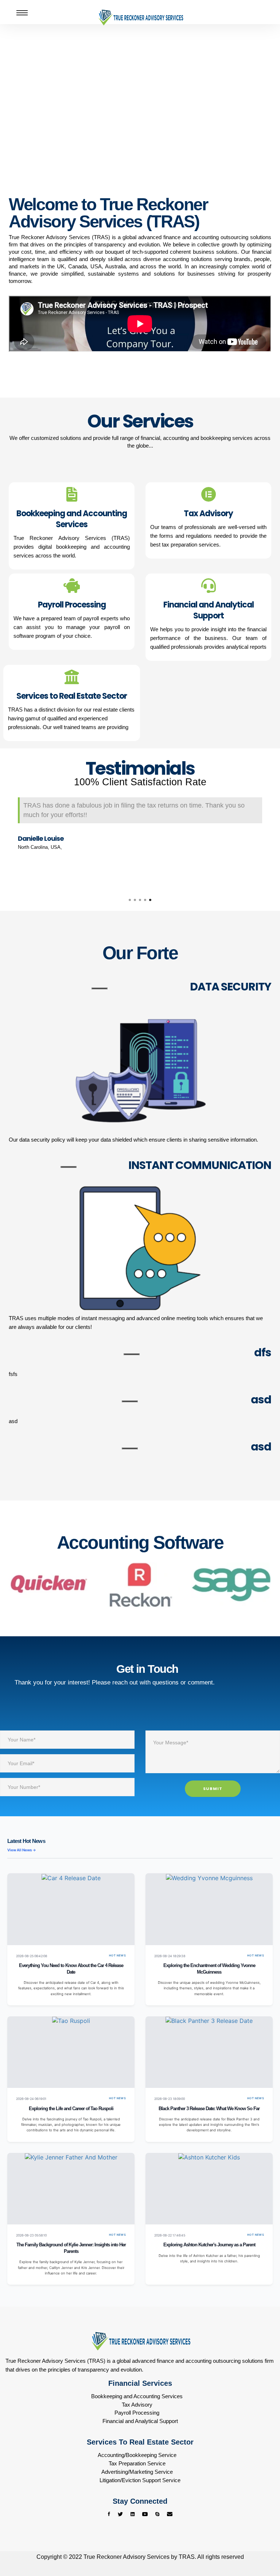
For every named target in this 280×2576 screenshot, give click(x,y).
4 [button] (145, 900)
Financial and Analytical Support (140, 2421)
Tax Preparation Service (137, 2463)
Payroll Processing (137, 2413)
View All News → (22, 1850)
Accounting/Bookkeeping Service (137, 2455)
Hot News (117, 1956)
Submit (213, 1789)
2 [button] (135, 900)
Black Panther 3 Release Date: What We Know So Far (209, 2109)
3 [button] (140, 900)
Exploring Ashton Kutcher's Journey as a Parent (209, 2245)
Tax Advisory (137, 2405)
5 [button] (150, 900)
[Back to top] (260, 2543)
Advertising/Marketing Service (137, 2472)
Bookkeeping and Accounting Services (137, 2396)
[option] (140, 825)
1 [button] (130, 900)
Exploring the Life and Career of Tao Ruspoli (71, 2109)
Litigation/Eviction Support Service (140, 2480)
